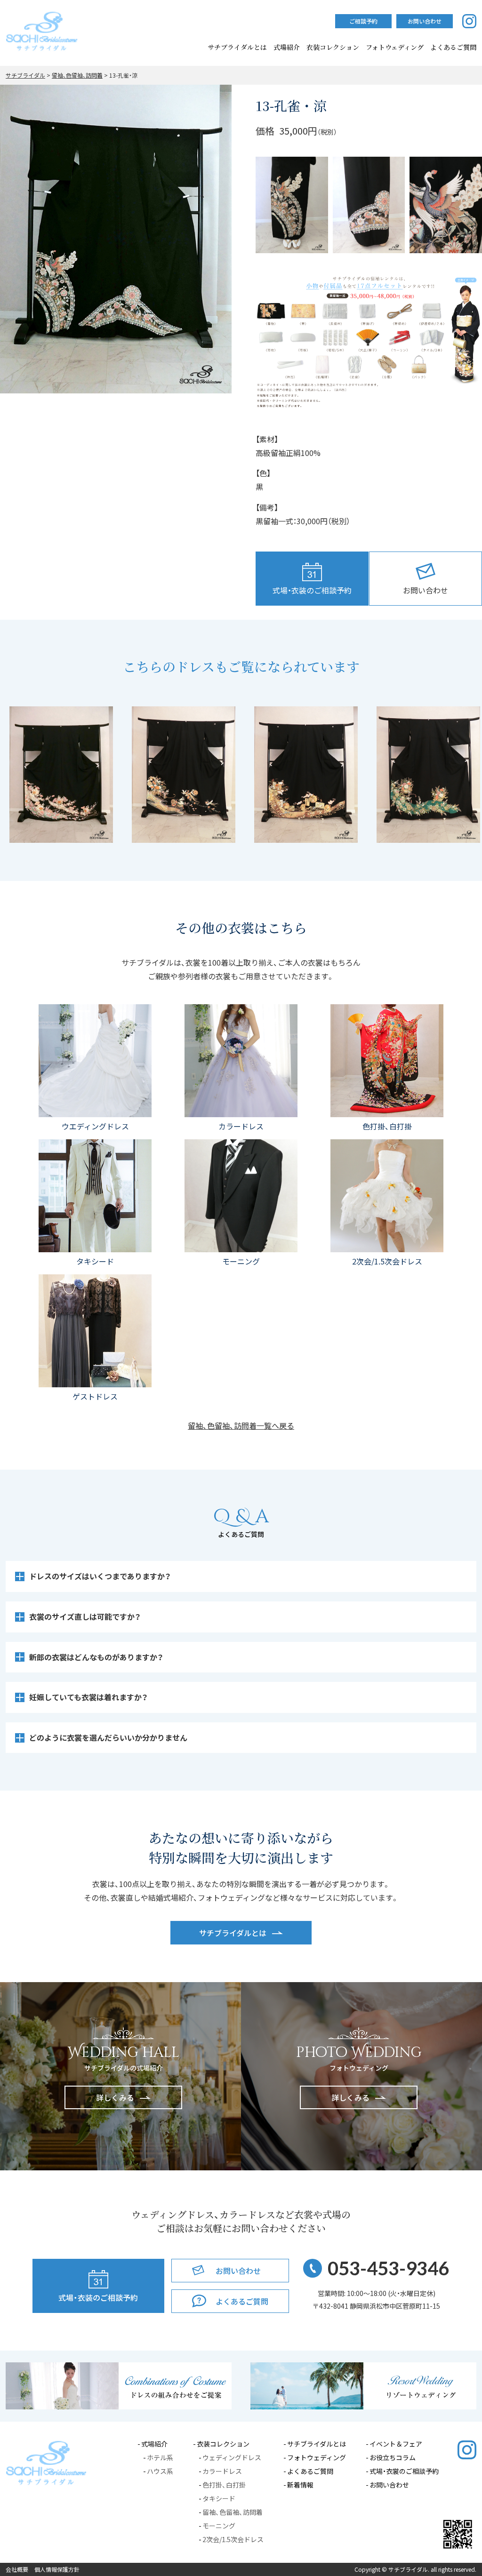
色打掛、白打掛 (224, 2485)
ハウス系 (160, 2471)
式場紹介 (287, 47)
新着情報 (300, 2485)
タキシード (219, 2498)
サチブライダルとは (237, 47)
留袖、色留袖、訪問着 (233, 2512)
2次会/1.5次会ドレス (233, 2539)
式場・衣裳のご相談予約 (404, 2471)
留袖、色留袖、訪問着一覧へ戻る (241, 1425)
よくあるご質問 (310, 2471)
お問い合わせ (389, 2485)
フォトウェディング (395, 47)
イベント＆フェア (396, 2444)
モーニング (219, 2526)
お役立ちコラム (393, 2457)
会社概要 (17, 2569)
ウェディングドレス (232, 2457)
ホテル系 (160, 2457)
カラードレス (222, 2471)
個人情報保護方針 (57, 2569)
